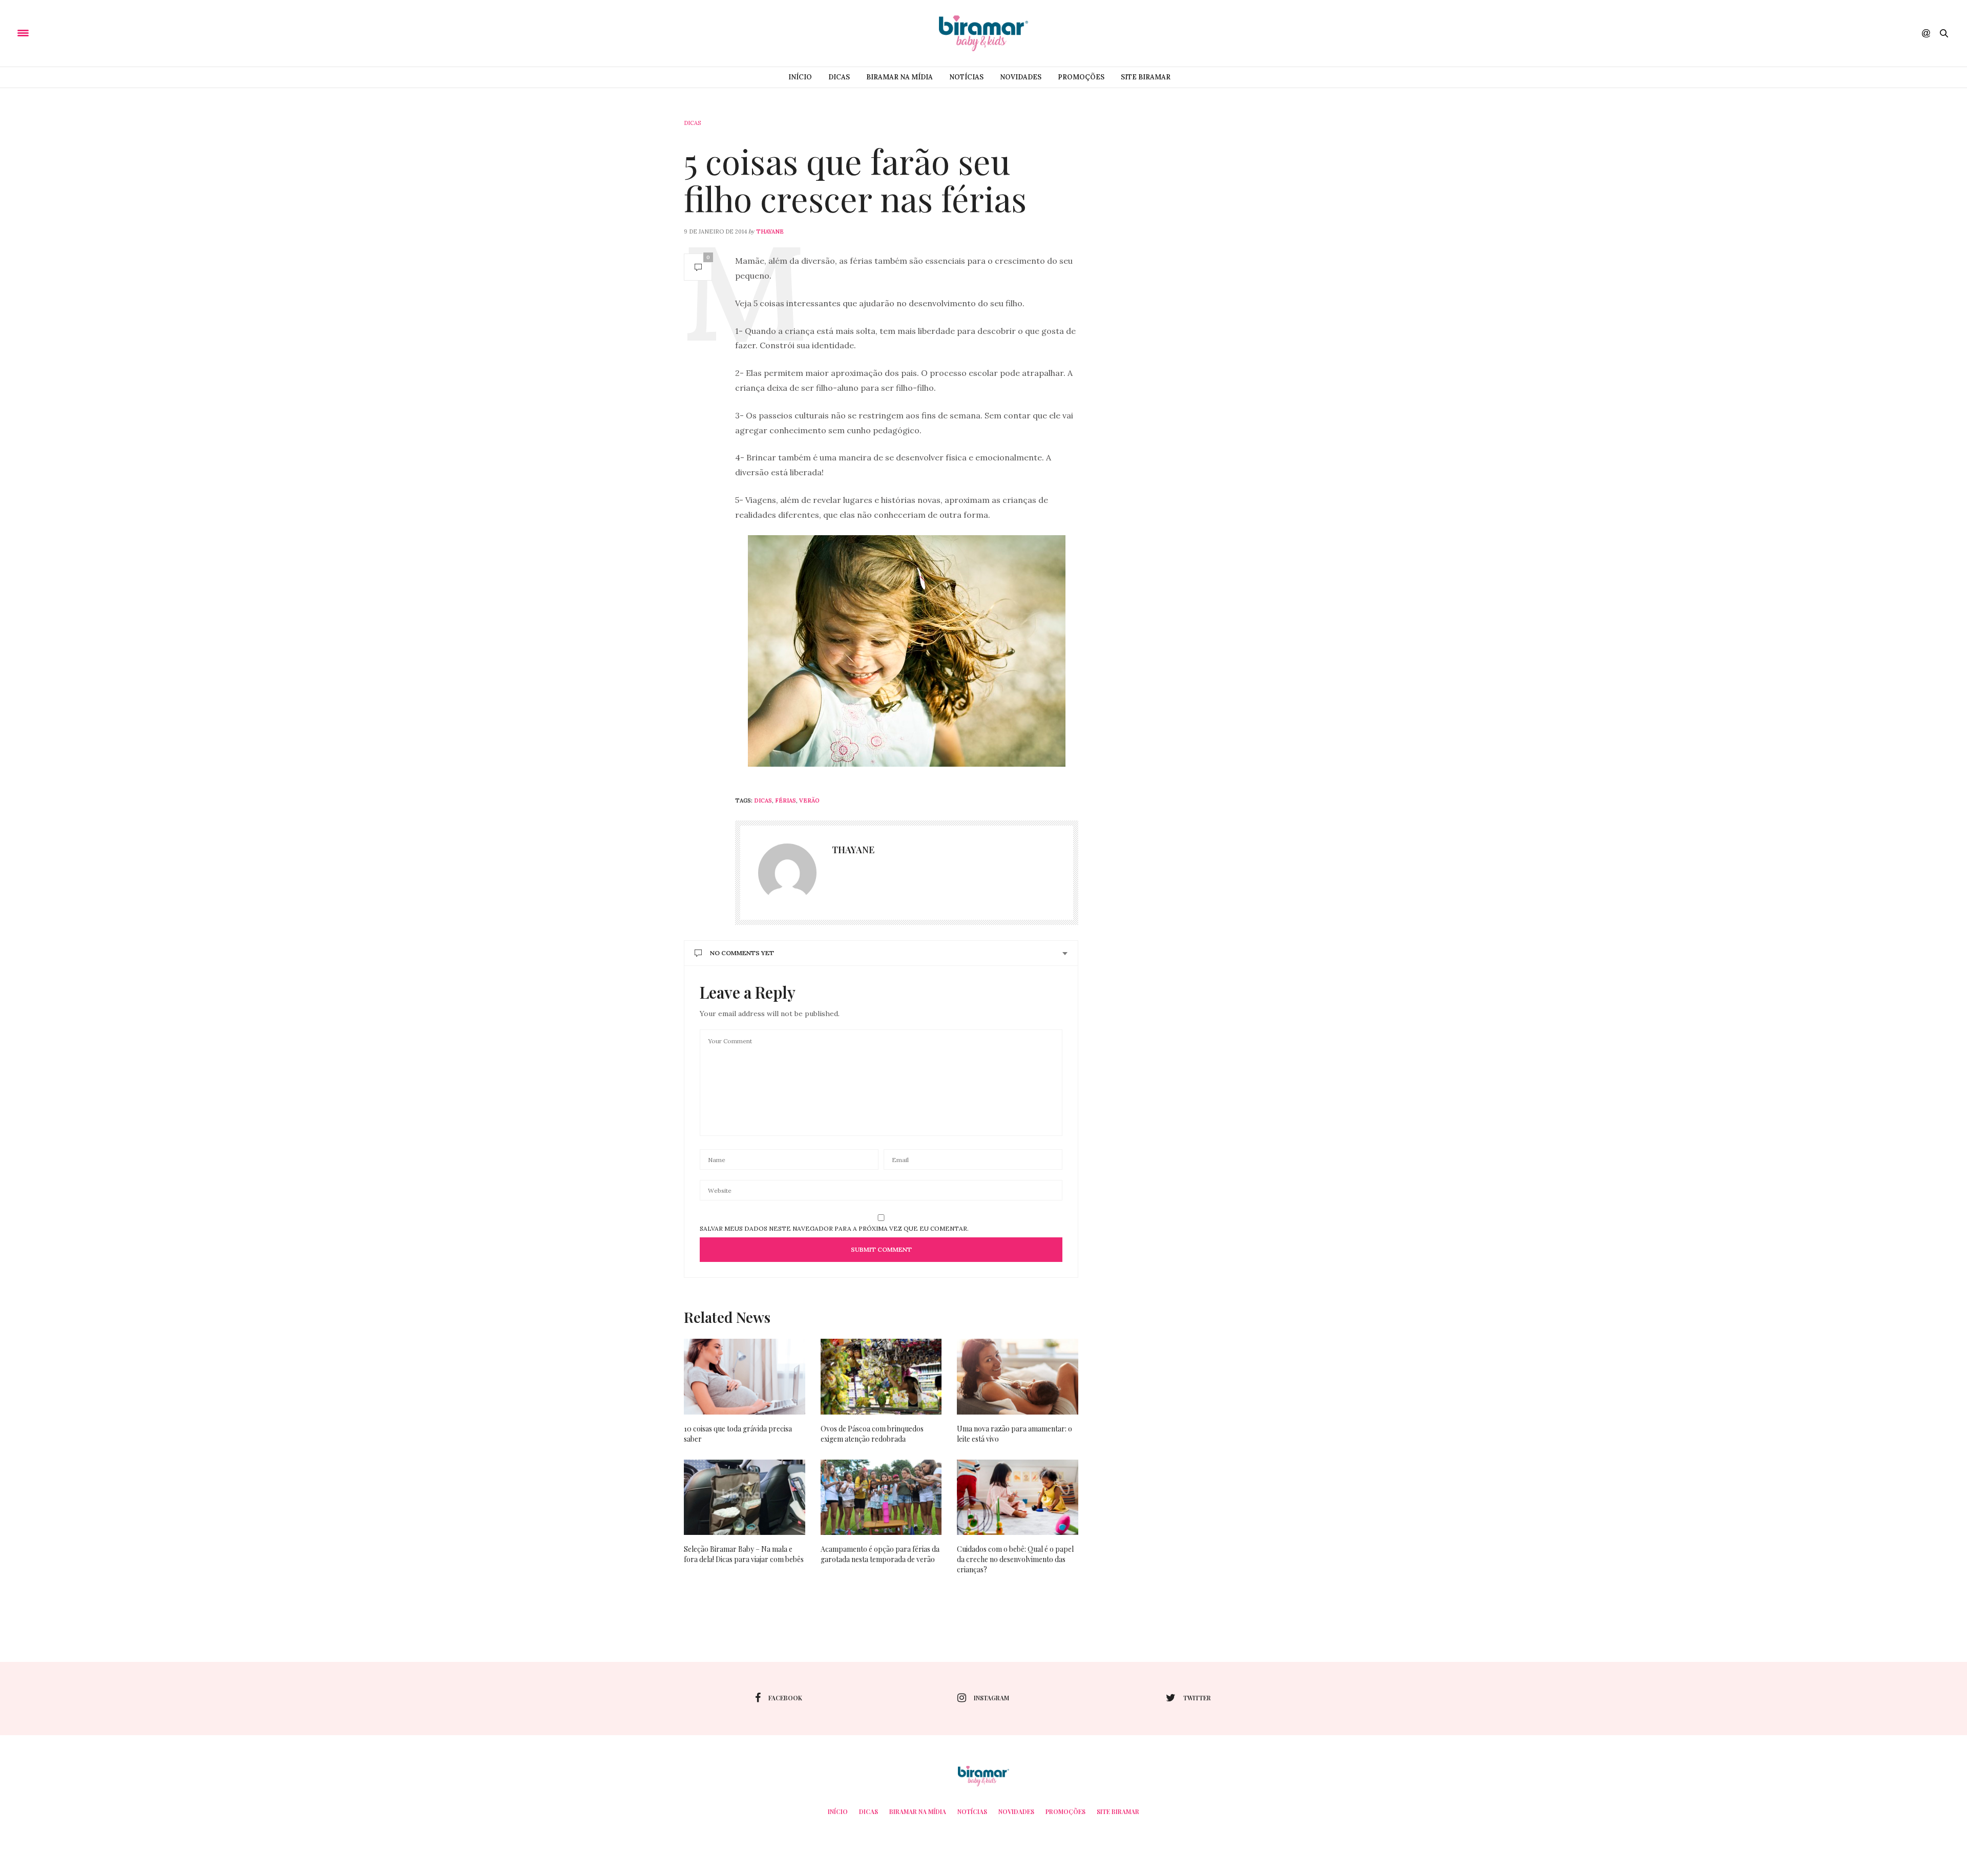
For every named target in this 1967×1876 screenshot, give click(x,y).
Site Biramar (1146, 77)
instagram (991, 1698)
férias (786, 800)
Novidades (1021, 77)
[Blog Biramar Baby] (983, 33)
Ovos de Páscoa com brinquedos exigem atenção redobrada (872, 1434)
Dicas (839, 77)
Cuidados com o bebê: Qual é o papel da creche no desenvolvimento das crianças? (1015, 1559)
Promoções (1081, 77)
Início (800, 77)
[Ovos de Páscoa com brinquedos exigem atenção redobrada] (881, 1377)
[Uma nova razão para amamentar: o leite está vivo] (1018, 1377)
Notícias (966, 77)
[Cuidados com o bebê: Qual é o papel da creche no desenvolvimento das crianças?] (1018, 1498)
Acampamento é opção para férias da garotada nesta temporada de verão (880, 1554)
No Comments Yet (742, 953)
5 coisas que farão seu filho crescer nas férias (855, 180)
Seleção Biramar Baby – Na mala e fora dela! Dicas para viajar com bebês (744, 1554)
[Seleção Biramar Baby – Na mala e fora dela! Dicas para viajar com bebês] (745, 1498)
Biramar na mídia (899, 77)
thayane (770, 231)
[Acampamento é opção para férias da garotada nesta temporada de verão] (881, 1498)
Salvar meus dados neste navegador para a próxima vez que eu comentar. (834, 1229)
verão (809, 800)
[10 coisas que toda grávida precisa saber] (745, 1377)
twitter (1197, 1698)
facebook (785, 1698)
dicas (763, 800)
